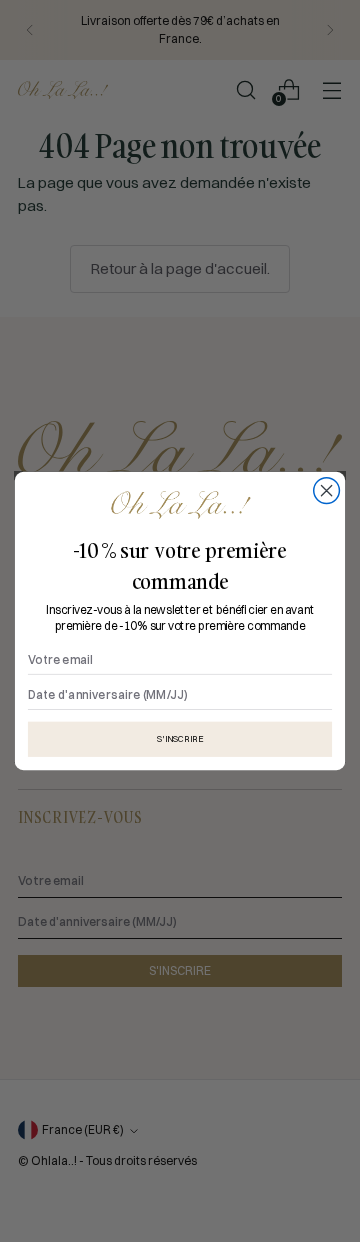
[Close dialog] (327, 491)
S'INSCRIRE (180, 738)
